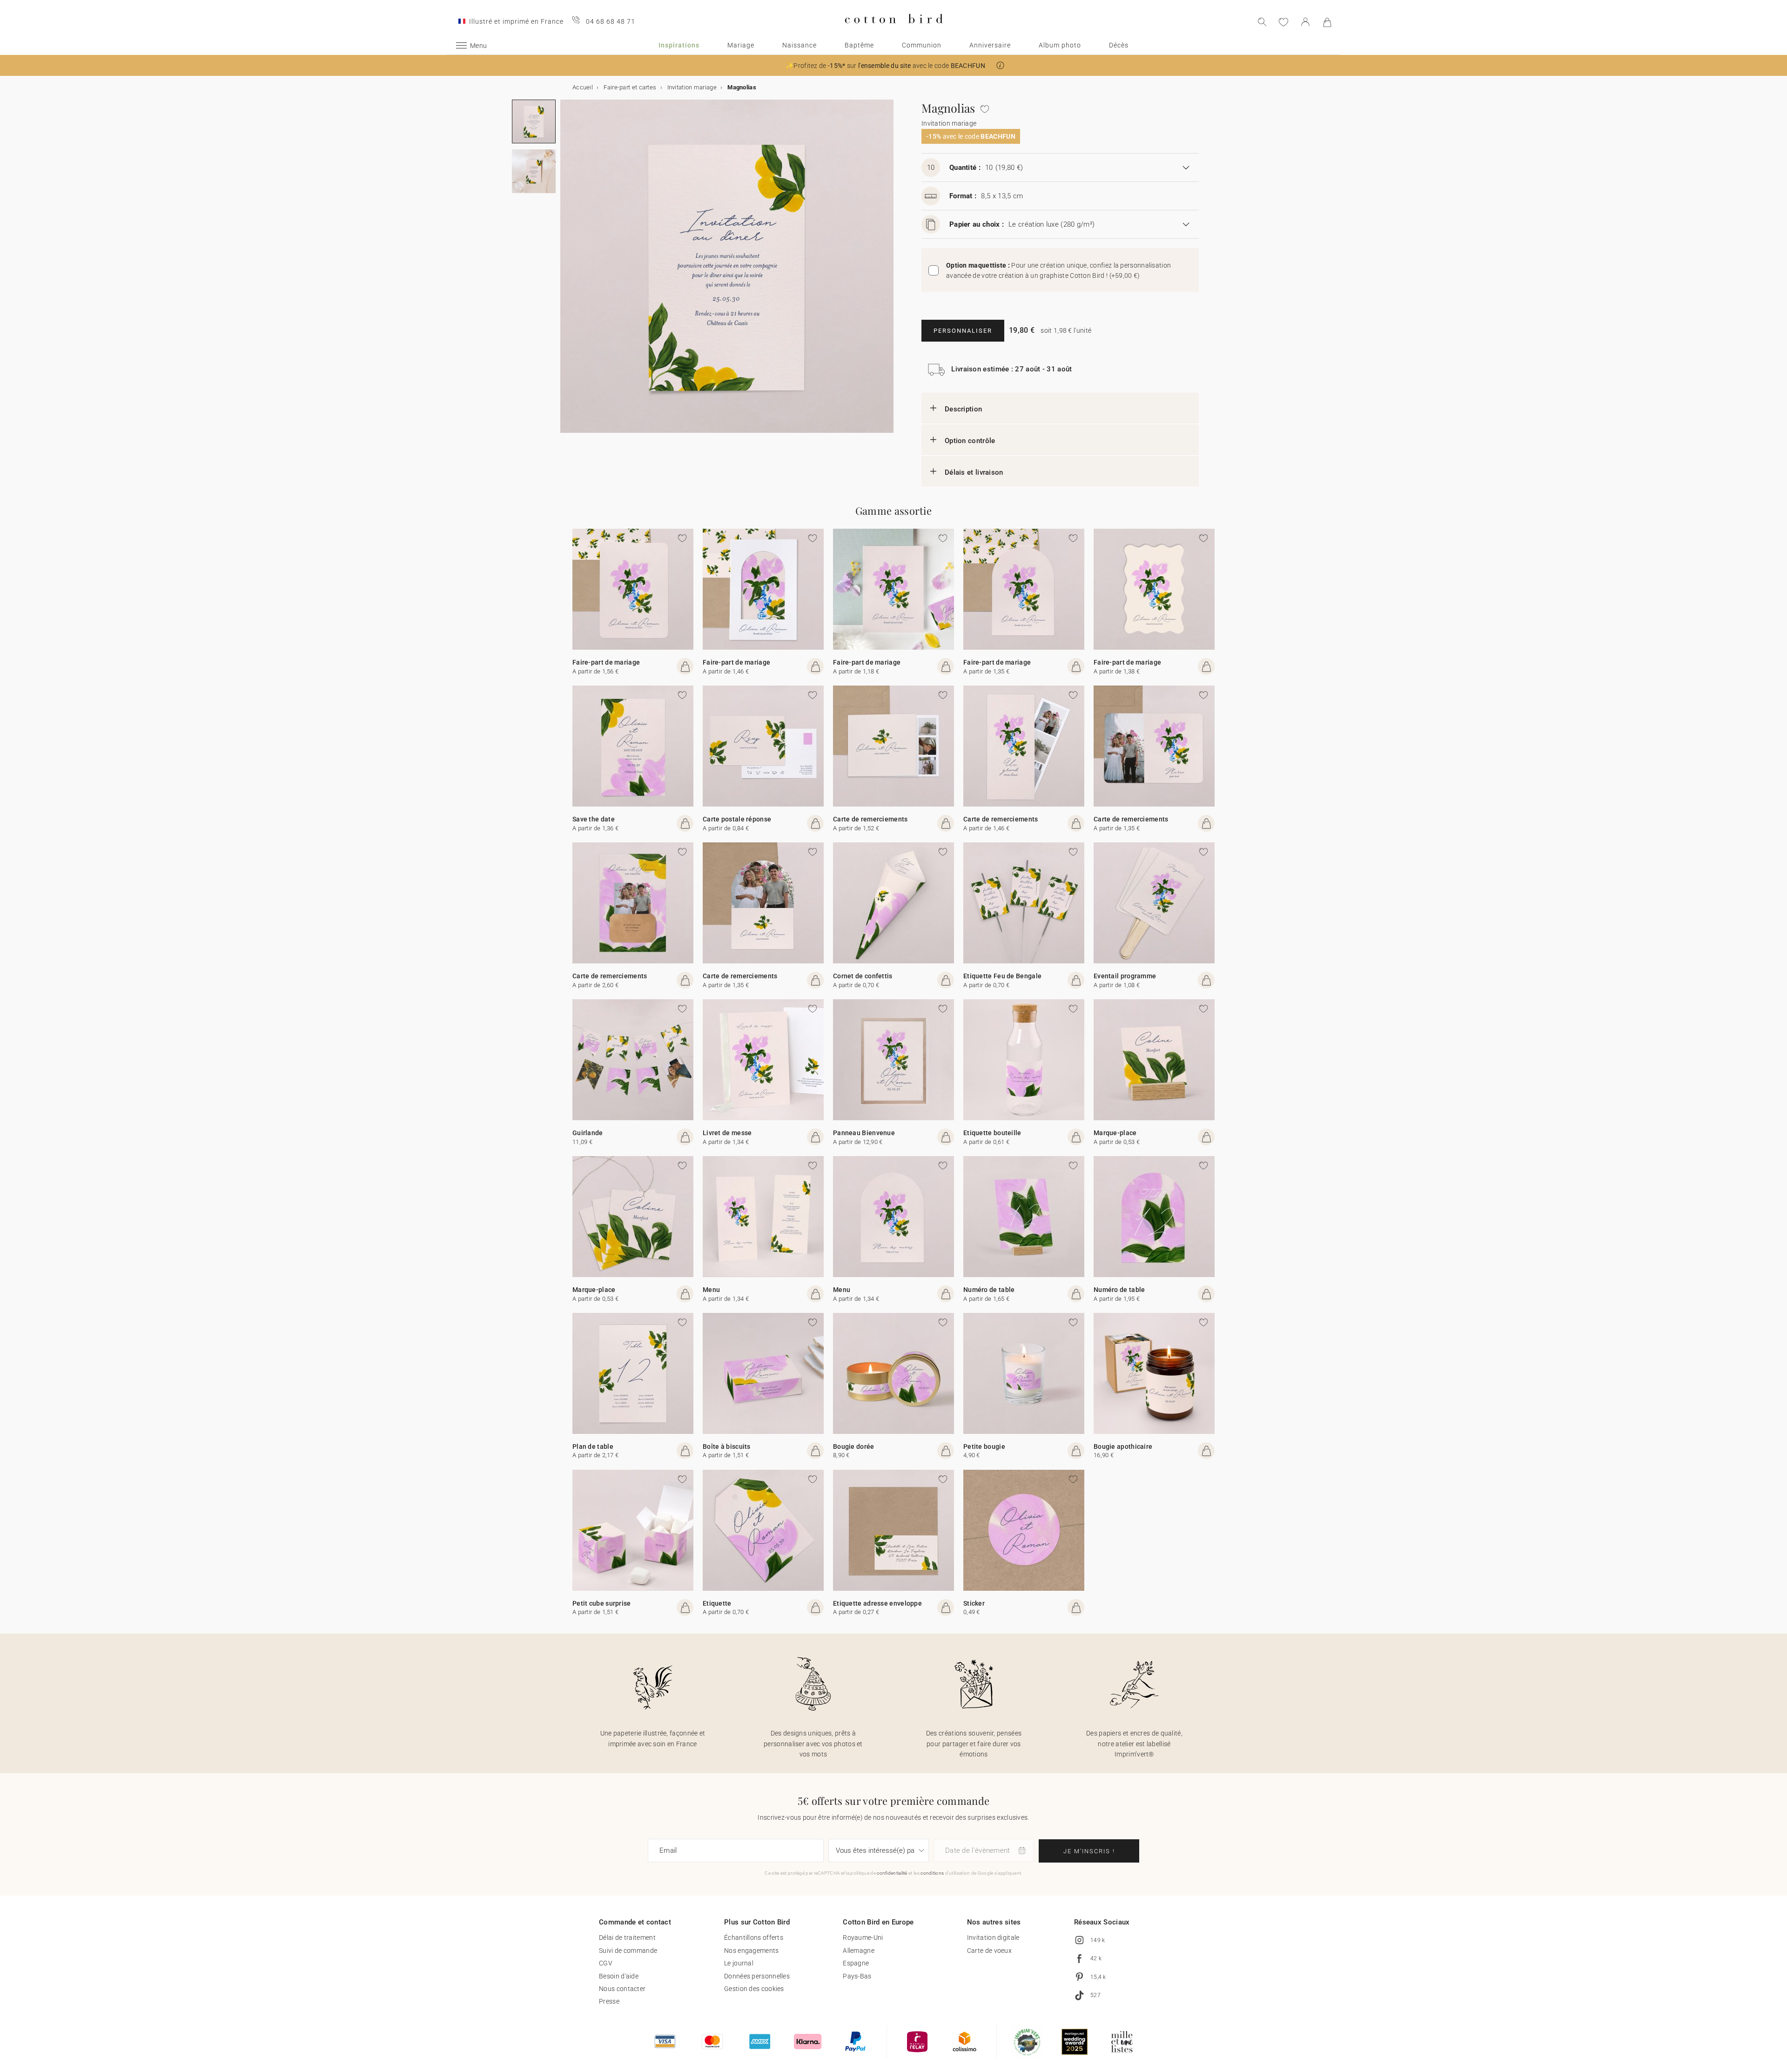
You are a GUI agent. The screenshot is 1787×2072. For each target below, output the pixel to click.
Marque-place (1115, 1133)
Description (963, 409)
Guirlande (588, 1133)
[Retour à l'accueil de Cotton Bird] (894, 31)
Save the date (594, 819)
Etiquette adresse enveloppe (877, 1603)
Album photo (1060, 45)
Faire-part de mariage (606, 662)
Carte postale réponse (737, 819)
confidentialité (892, 1873)
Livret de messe (727, 1133)
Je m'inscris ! (1089, 1851)
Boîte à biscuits (727, 1446)
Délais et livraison (974, 472)
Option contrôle (970, 441)
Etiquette (717, 1603)
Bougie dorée (854, 1446)
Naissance (799, 45)
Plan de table (593, 1446)
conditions (932, 1873)
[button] (1000, 65)
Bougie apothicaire (1123, 1446)
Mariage (741, 45)
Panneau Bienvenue (864, 1133)
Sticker (974, 1603)
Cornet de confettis (863, 976)
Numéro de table (989, 1290)
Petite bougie (984, 1446)
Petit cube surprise (602, 1603)
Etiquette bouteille (992, 1133)
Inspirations (679, 45)
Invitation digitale (993, 1937)
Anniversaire (990, 45)
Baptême (859, 45)
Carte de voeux (989, 1951)
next (566, 272)
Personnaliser (963, 331)
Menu (711, 1290)
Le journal (739, 1963)
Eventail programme (1125, 976)
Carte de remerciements (870, 819)
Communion (922, 45)
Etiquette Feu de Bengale (1002, 976)
